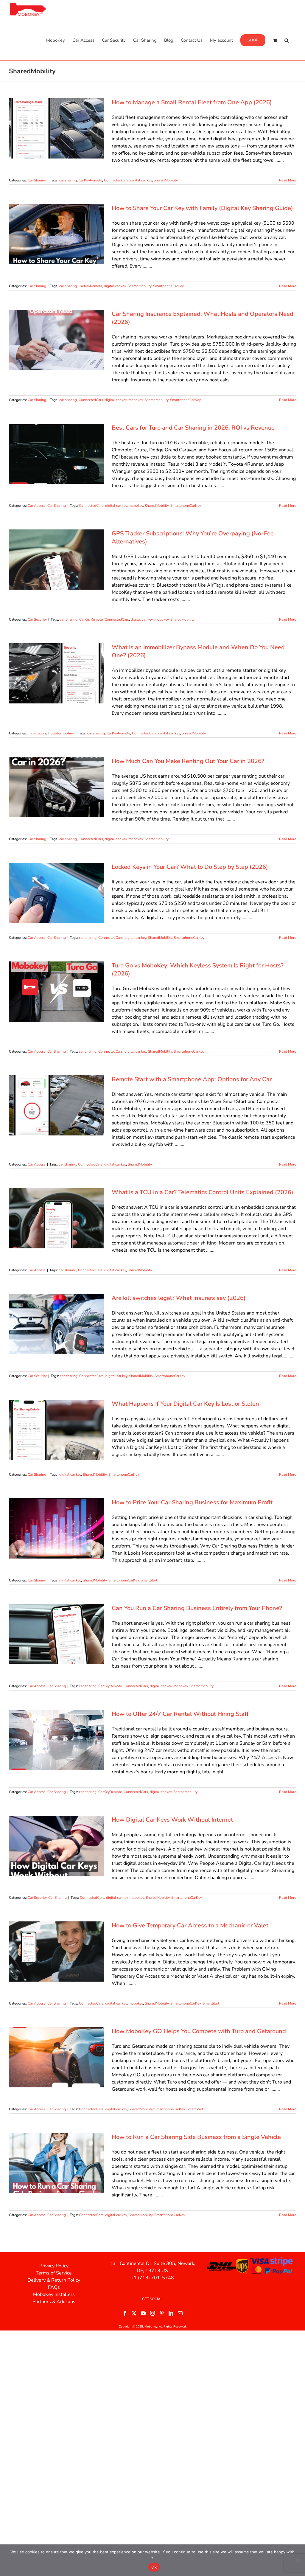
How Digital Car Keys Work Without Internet (172, 1820)
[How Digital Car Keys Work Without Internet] (57, 1846)
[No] (298, 2560)
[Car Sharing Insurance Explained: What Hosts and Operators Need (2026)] (57, 340)
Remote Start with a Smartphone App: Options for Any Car (192, 1079)
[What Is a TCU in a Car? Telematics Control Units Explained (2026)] (57, 1218)
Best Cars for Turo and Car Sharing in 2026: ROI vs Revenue (193, 428)
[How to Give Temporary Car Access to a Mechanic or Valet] (57, 1952)
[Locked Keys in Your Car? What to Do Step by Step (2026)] (57, 893)
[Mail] (180, 2313)
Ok (154, 2567)
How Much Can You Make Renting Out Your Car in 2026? (188, 761)
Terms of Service (54, 2273)
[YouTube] (143, 2313)
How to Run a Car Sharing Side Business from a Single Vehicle (196, 2137)
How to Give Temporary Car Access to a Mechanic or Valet (190, 1925)
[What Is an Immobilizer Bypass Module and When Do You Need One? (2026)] (57, 673)
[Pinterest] (162, 2313)
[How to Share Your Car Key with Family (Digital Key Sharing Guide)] (57, 234)
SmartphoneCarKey (168, 286)
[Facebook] (125, 2313)
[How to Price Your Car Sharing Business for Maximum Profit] (57, 1528)
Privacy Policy (54, 2266)
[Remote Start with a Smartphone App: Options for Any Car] (57, 1105)
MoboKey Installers (54, 2294)
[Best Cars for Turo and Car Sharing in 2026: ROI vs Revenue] (57, 454)
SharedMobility (166, 180)
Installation (37, 733)
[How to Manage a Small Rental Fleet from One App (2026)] (57, 128)
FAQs (54, 2287)
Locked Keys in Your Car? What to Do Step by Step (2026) (190, 867)
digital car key (141, 180)
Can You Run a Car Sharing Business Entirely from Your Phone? (197, 1608)
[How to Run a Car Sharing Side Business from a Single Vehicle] (57, 2163)
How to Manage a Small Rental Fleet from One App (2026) (192, 102)
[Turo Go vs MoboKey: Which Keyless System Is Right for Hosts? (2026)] (57, 992)
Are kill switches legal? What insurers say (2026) (179, 1298)
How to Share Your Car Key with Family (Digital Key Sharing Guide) (202, 208)
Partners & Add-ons (54, 2302)
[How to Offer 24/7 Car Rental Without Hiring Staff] (57, 1740)
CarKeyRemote (90, 180)
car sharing (68, 180)
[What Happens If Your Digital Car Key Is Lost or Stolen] (57, 1430)
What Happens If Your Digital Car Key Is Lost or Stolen (185, 1404)
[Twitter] (134, 2313)
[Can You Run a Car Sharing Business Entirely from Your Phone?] (57, 1634)
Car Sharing (37, 180)
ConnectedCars (116, 180)
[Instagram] (152, 2313)
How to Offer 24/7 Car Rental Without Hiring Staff (180, 1714)
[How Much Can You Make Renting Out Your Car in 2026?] (57, 787)
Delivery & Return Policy (54, 2280)
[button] (287, 40)
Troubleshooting (61, 733)
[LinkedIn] (171, 2313)
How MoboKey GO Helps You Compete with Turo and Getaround (199, 2031)
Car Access (37, 506)
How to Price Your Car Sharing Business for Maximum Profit (192, 1502)
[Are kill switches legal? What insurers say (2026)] (57, 1324)
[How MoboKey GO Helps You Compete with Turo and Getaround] (57, 2057)
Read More (288, 180)
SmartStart (149, 1580)
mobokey (136, 400)
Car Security (37, 619)
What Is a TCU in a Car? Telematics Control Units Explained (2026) (203, 1192)
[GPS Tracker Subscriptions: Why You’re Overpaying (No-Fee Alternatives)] (57, 560)
